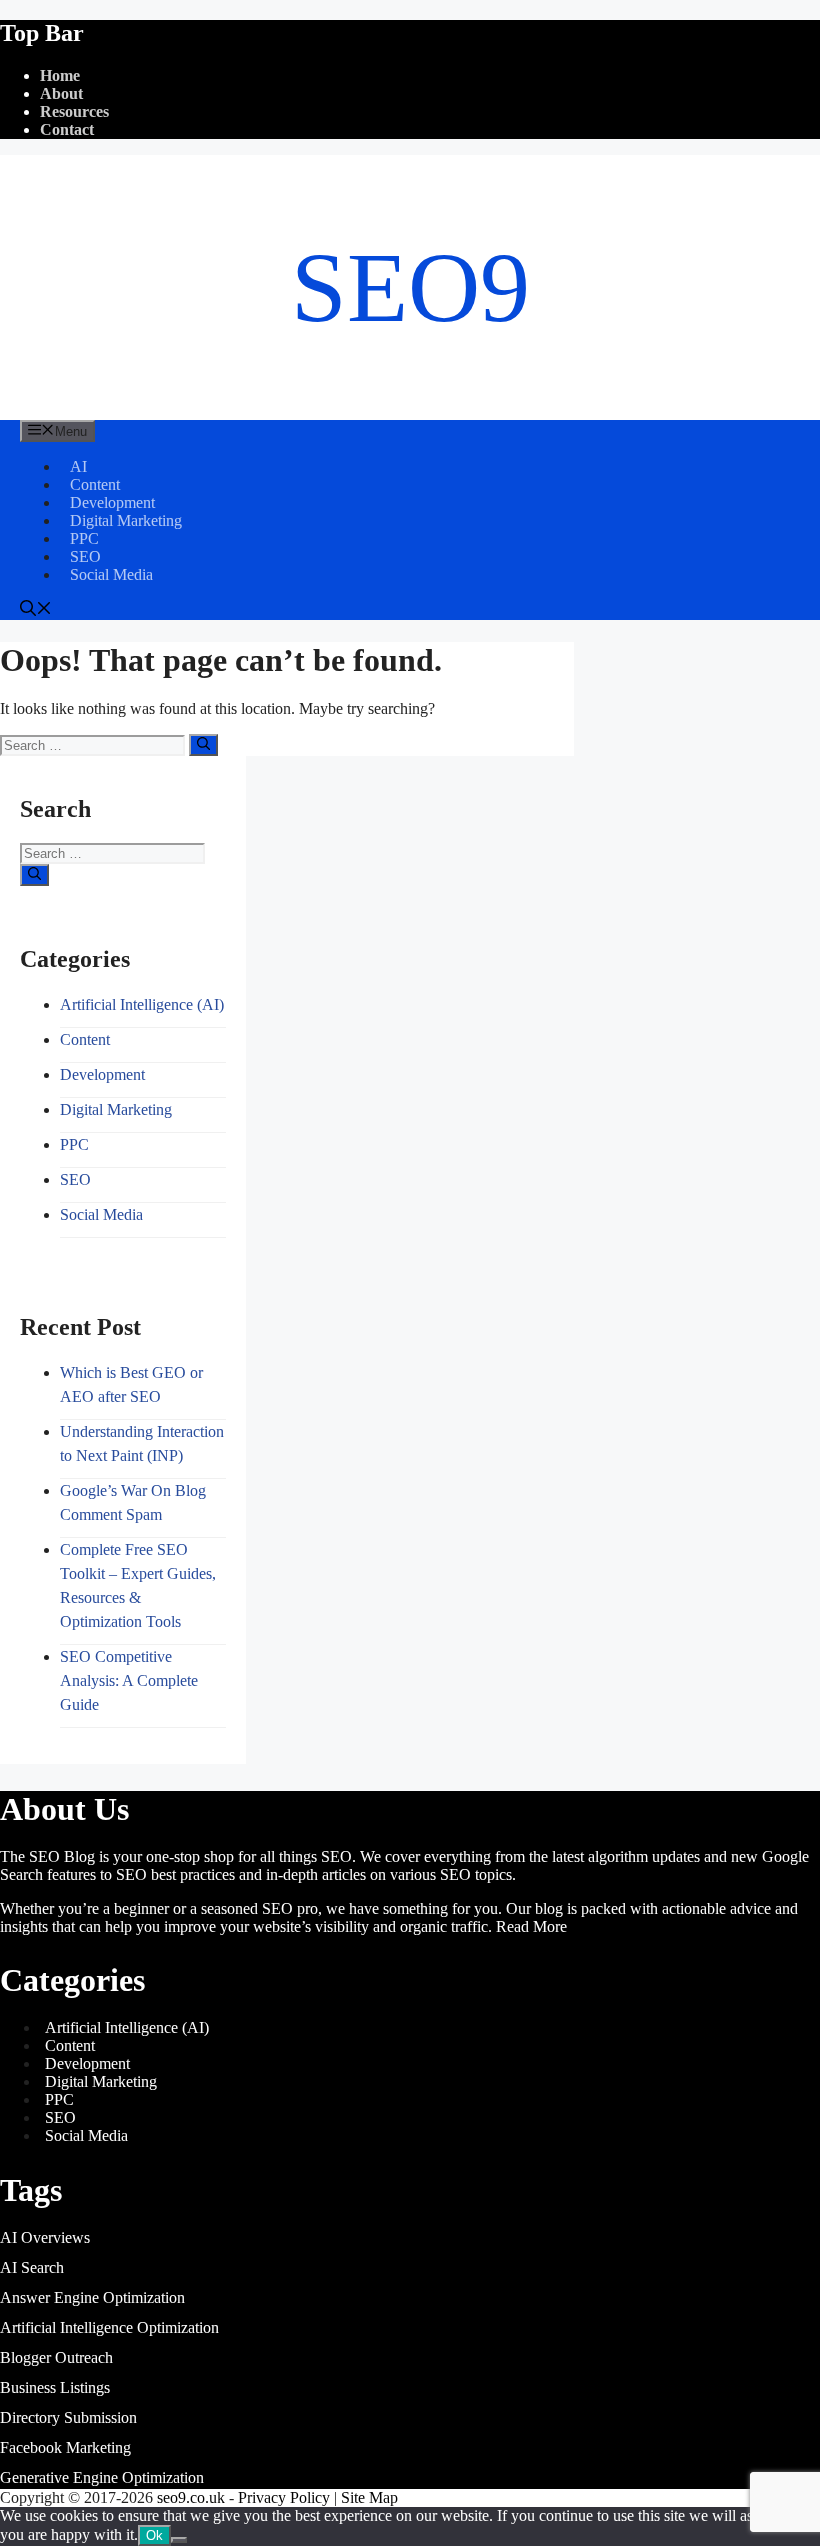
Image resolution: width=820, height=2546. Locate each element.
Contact (67, 129)
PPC (84, 538)
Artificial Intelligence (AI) (142, 1004)
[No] (179, 2540)
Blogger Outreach (56, 2357)
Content (95, 484)
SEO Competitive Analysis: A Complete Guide (129, 1680)
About (61, 93)
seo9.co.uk (191, 2497)
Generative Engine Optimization (102, 2477)
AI (78, 466)
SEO (85, 556)
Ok (154, 2535)
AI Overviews (45, 2237)
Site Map (369, 2497)
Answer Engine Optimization (92, 2297)
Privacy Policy (284, 2497)
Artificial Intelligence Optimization (109, 2327)
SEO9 (410, 287)
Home (60, 75)
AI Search (32, 2267)
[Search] (203, 745)
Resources (74, 111)
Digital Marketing (126, 520)
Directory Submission (68, 2417)
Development (112, 502)
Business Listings (55, 2387)
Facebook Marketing (65, 2447)
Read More (531, 1926)
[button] (36, 610)
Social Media (111, 574)
